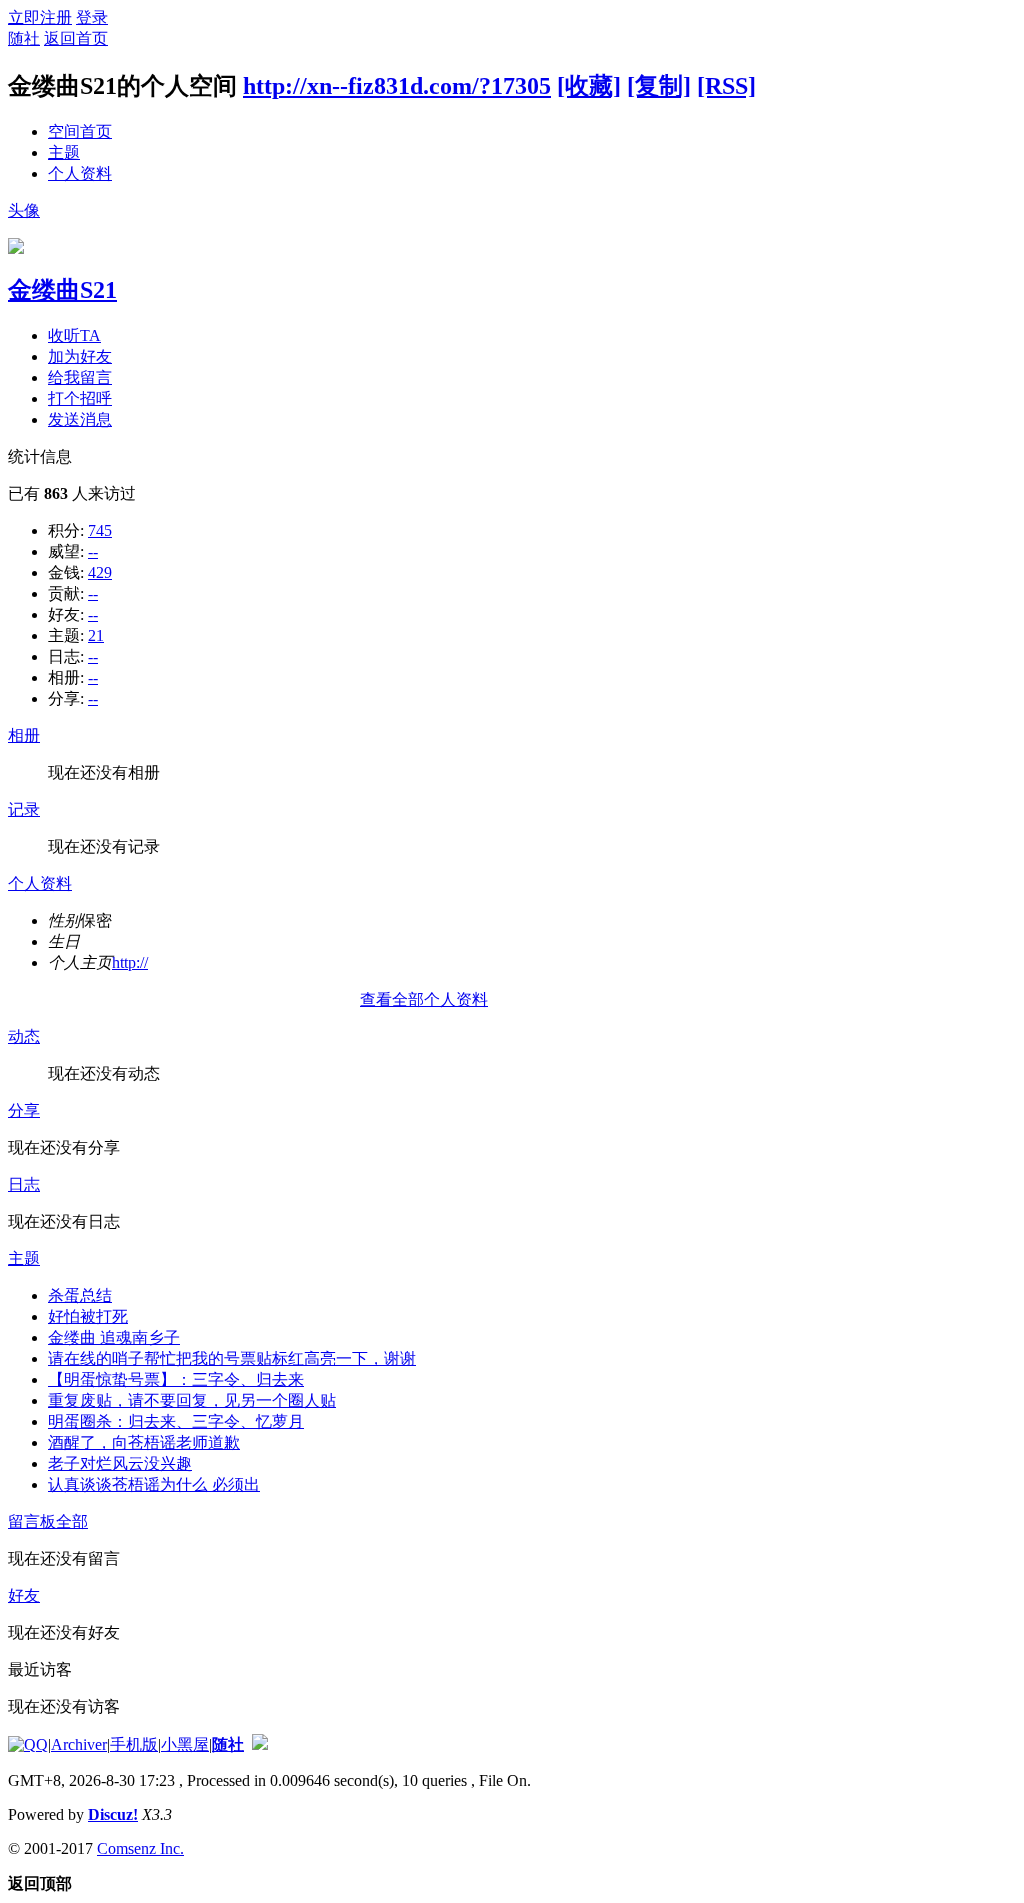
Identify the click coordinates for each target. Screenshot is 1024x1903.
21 (96, 635)
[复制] (659, 86)
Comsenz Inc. (140, 1848)
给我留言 (80, 377)
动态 (24, 1036)
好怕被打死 (88, 1316)
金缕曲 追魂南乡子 (114, 1337)
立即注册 (40, 17)
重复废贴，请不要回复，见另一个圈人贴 (192, 1400)
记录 (24, 809)
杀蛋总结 (80, 1295)
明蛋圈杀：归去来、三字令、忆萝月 (176, 1421)
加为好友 (80, 356)
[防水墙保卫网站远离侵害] (260, 1744)
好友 (24, 1595)
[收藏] (589, 86)
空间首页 (80, 131)
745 (100, 530)
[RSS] (726, 86)
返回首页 (76, 38)
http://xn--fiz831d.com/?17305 (397, 86)
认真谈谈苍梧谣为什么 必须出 (154, 1484)
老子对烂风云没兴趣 (120, 1463)
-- (93, 551)
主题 (64, 152)
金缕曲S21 (62, 290)
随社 (24, 38)
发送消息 (80, 419)
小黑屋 (185, 1744)
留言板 (32, 1521)
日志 (24, 1184)
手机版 (134, 1744)
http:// (130, 962)
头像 (24, 210)
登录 (92, 17)
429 (100, 572)
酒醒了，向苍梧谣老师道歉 (144, 1442)
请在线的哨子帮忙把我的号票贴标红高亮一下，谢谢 (232, 1358)
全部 (72, 1521)
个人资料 (80, 173)
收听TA (74, 335)
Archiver (79, 1744)
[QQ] (28, 1744)
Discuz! (113, 1814)
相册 (24, 735)
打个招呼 (80, 398)
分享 (24, 1110)
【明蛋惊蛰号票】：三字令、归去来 (176, 1379)
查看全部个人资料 (424, 999)
